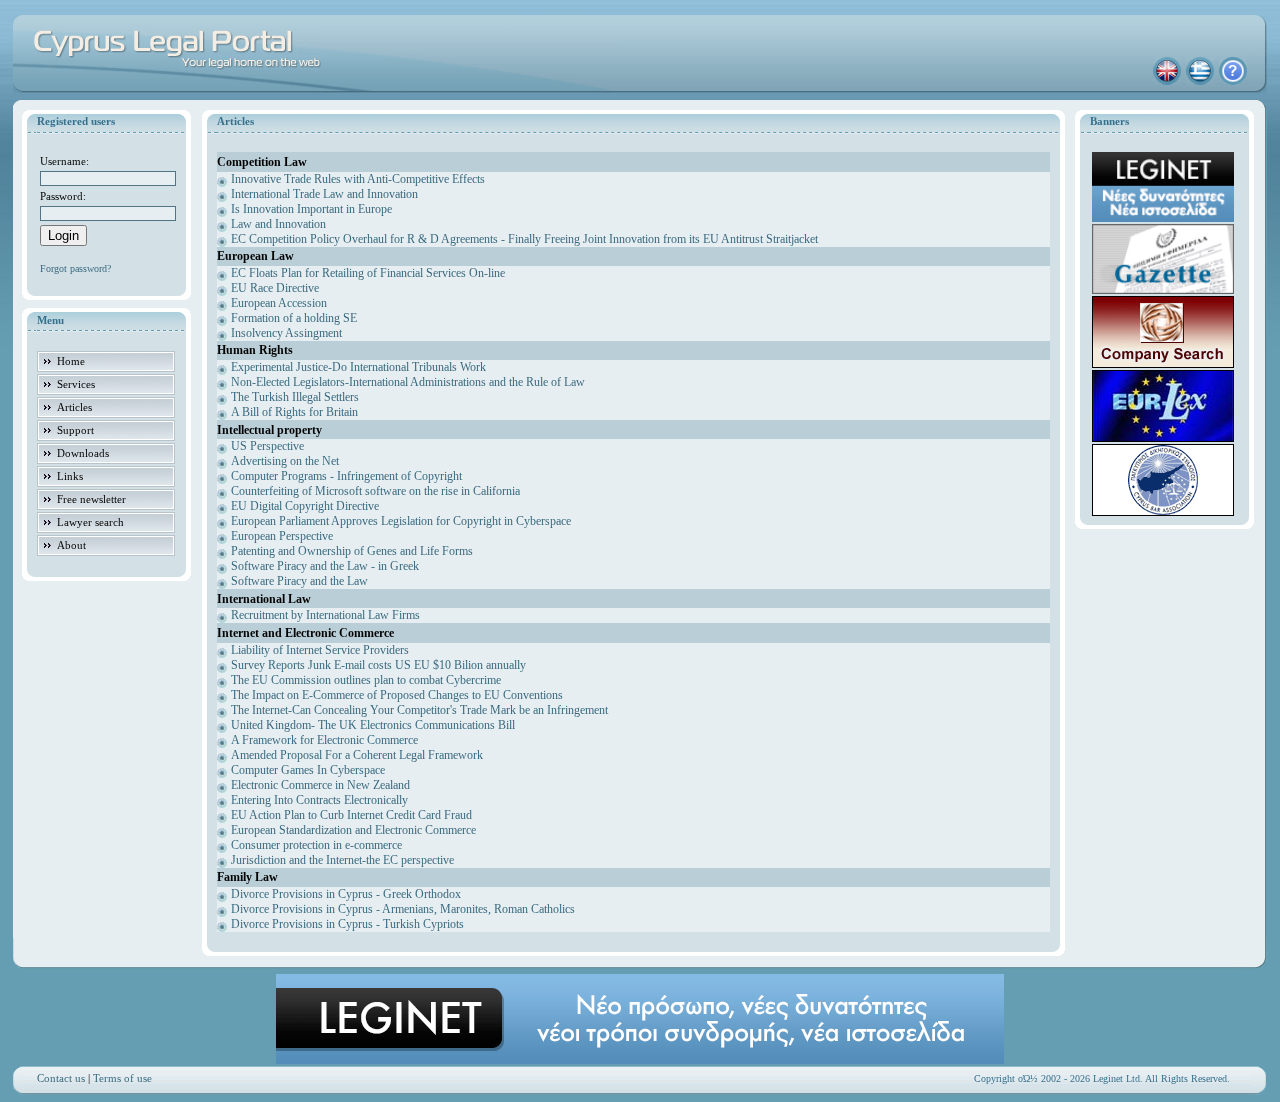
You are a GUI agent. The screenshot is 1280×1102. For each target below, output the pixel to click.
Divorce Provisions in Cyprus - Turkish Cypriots (347, 924)
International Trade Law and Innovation (324, 194)
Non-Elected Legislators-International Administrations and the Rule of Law (408, 382)
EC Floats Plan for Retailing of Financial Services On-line (368, 273)
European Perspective (282, 536)
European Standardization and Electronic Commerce (353, 830)
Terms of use (122, 1078)
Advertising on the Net (285, 461)
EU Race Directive (275, 288)
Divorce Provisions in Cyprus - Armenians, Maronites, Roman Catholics (403, 909)
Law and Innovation (278, 224)
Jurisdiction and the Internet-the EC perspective (342, 860)
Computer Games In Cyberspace (308, 770)
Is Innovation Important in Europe (311, 209)
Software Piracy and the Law (299, 581)
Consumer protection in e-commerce (316, 845)
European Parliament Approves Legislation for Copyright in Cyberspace (401, 521)
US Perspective (267, 446)
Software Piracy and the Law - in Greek (325, 566)
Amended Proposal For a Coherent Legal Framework (357, 755)
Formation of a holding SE (294, 318)
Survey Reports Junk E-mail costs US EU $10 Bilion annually (378, 665)
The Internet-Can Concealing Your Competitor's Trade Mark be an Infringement (419, 710)
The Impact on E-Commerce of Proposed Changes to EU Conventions (397, 695)
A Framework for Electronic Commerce (324, 740)
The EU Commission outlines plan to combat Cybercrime (366, 680)
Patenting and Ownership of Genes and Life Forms (352, 551)
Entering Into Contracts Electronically (319, 800)
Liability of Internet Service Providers (320, 650)
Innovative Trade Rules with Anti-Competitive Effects (358, 179)
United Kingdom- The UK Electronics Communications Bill (373, 725)
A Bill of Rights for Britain (294, 412)
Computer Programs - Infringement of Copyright (346, 476)
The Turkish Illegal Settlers (295, 397)
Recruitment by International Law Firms (325, 615)
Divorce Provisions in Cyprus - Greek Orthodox (346, 894)
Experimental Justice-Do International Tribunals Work (358, 367)
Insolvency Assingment (286, 333)
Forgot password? (75, 268)
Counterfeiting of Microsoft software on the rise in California (375, 491)
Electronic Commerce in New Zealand (320, 785)
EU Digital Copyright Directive (305, 506)
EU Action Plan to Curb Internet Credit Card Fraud (351, 815)
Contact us (61, 1078)
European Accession (279, 303)
